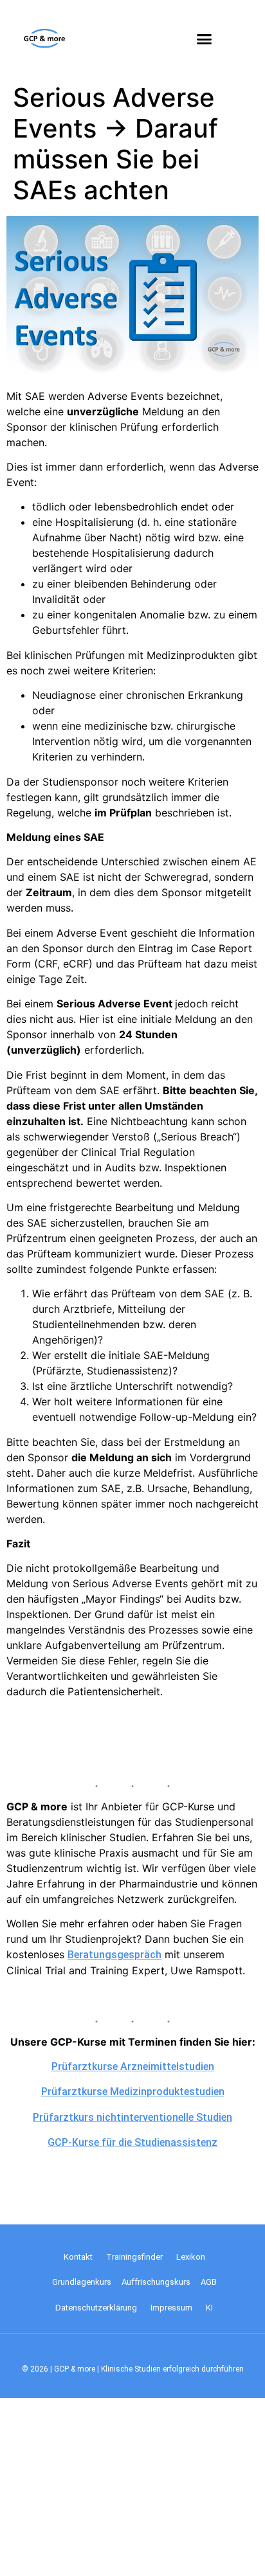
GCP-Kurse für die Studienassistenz (132, 2142)
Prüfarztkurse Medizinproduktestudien (133, 2092)
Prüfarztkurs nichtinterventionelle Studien (132, 2117)
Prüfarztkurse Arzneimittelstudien (133, 2067)
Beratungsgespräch (114, 1955)
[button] (205, 39)
